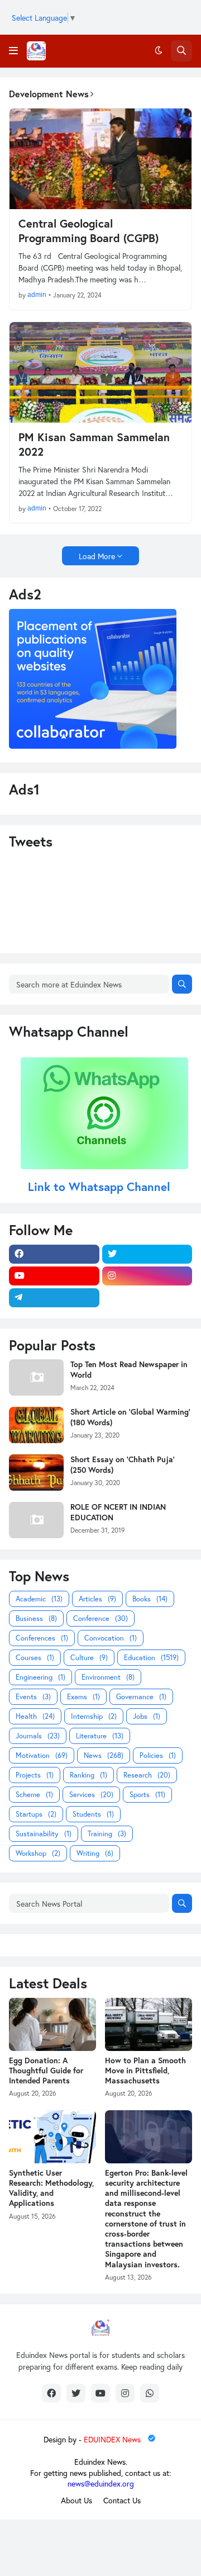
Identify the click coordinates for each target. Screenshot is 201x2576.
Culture (89, 1658)
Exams (83, 1697)
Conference (100, 1618)
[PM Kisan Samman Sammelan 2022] (100, 372)
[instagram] (147, 1276)
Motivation (42, 1755)
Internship (94, 1716)
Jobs (147, 1716)
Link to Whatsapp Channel (101, 1187)
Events (33, 1697)
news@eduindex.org (101, 2483)
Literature (100, 1736)
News (104, 1755)
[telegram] (54, 1298)
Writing (95, 1853)
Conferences (42, 1638)
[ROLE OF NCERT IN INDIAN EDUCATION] (36, 1520)
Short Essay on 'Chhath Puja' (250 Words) (123, 1464)
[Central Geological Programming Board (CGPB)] (100, 159)
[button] (13, 51)
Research (147, 1775)
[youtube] (54, 1276)
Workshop (38, 1853)
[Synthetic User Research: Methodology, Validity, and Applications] (52, 2137)
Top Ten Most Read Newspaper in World (129, 1369)
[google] (147, 1298)
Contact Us (122, 2500)
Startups (36, 1814)
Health (35, 1716)
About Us (76, 2500)
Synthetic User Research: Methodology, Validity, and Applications (51, 2188)
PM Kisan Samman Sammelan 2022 (94, 445)
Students (93, 1814)
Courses (35, 1658)
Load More (97, 556)
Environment (108, 1677)
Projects (35, 1775)
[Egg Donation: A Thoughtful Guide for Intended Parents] (52, 2024)
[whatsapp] (150, 2393)
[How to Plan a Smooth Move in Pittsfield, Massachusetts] (149, 2024)
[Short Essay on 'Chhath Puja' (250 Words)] (36, 1473)
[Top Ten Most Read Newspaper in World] (36, 1377)
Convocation (111, 1638)
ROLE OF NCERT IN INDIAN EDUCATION (118, 1512)
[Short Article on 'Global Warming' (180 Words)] (36, 1425)
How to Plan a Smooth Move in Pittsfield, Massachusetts (145, 2071)
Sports (147, 1795)
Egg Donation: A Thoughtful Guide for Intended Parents (46, 2071)
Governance (141, 1697)
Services (91, 1795)
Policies (158, 1755)
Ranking (88, 1775)
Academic (39, 1599)
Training (107, 1834)
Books (150, 1599)
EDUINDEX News (113, 2439)
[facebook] (54, 1254)
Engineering (40, 1677)
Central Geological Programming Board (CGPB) (88, 231)
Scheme (34, 1795)
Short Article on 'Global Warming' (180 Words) (130, 1417)
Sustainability (44, 1834)
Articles (97, 1599)
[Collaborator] (93, 746)
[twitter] (147, 1254)
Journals (38, 1736)
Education (151, 1658)
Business (36, 1618)
